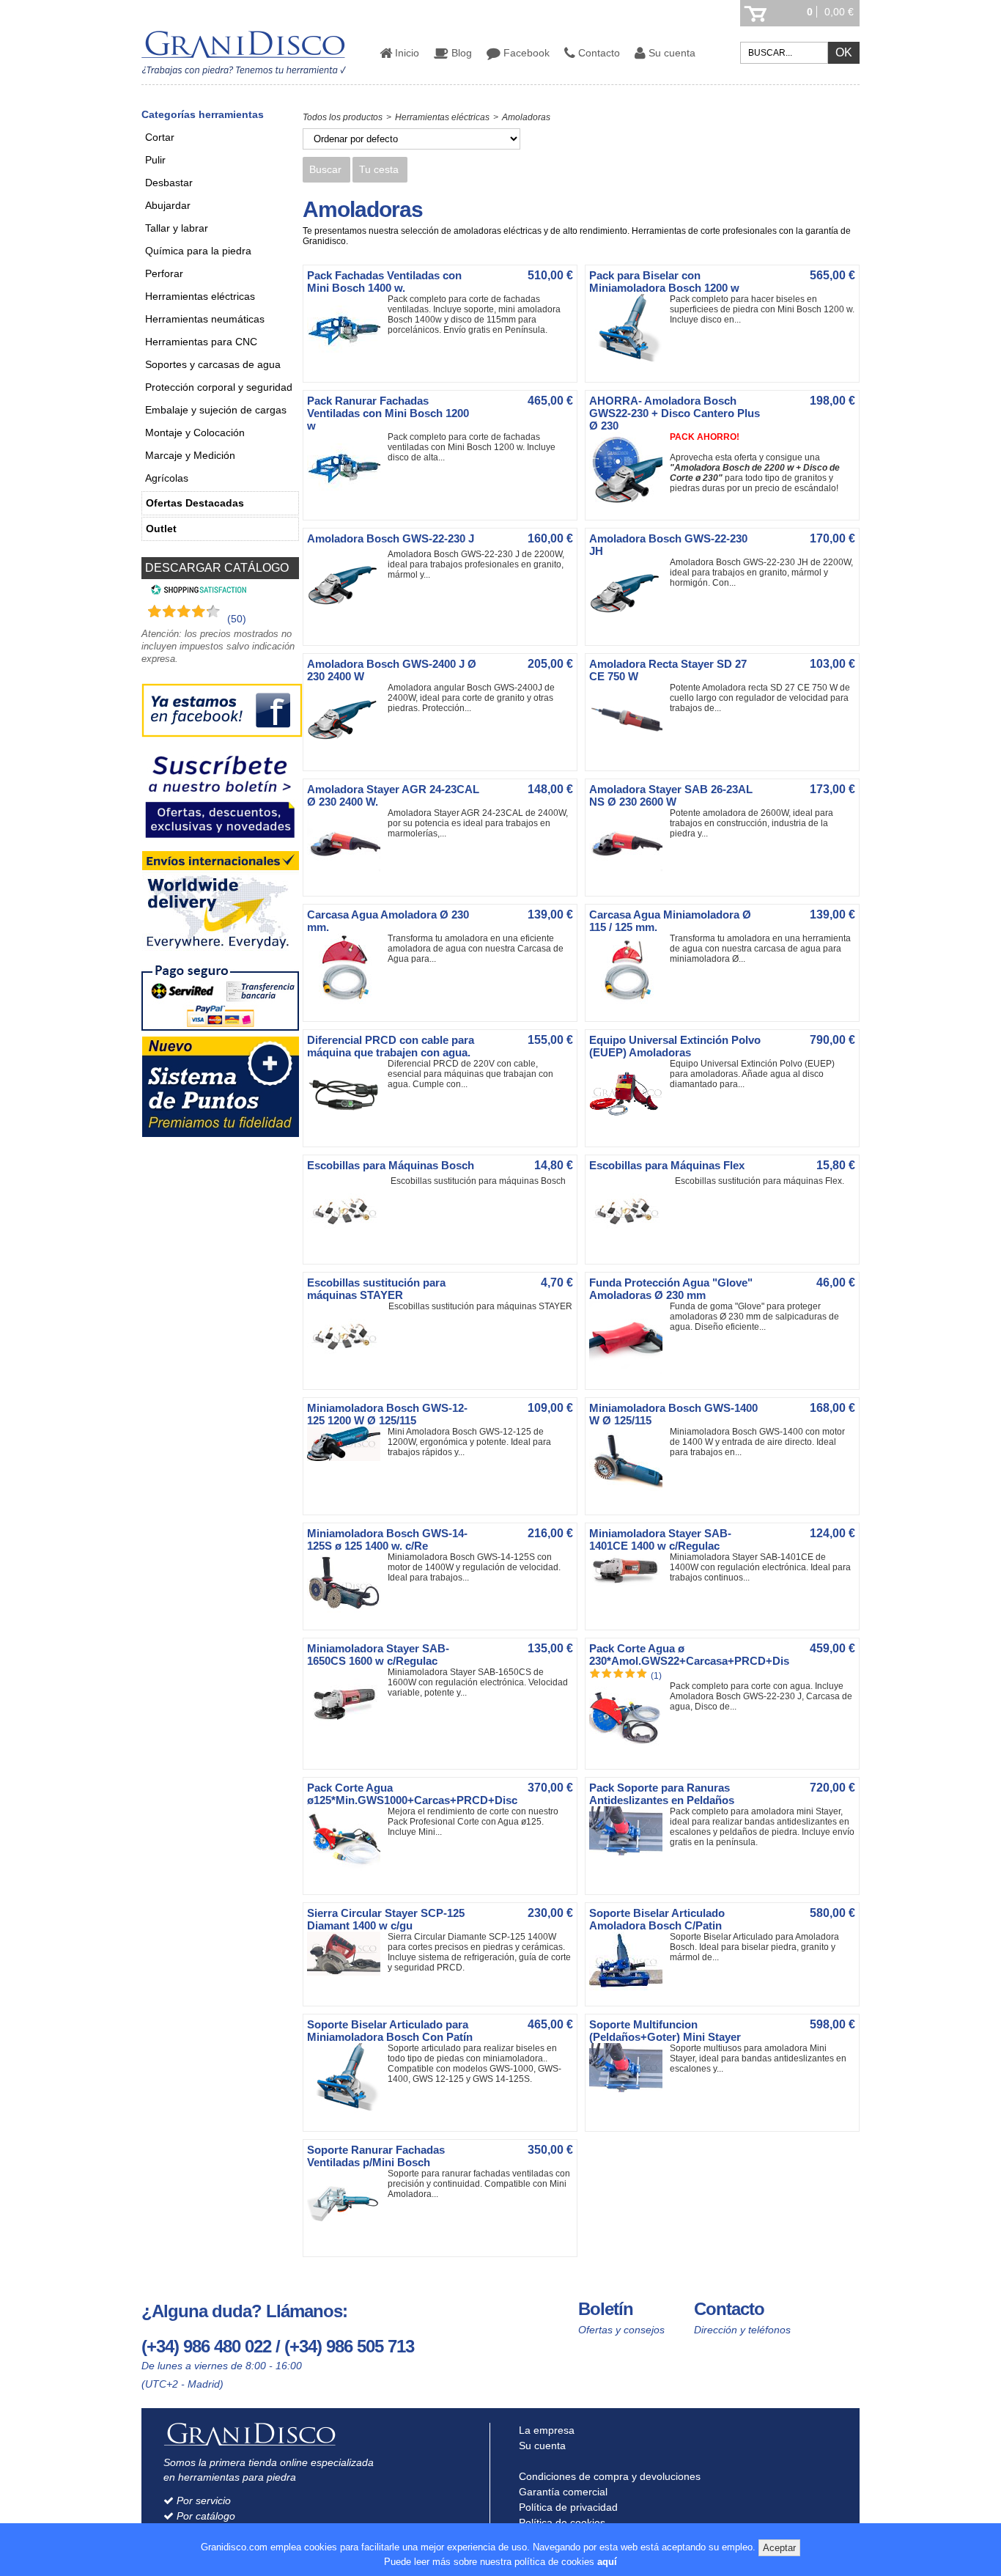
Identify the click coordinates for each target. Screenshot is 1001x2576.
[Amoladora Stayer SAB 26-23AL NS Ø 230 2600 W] (629, 878)
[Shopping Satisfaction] (197, 592)
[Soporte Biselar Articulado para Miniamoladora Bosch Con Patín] (347, 2113)
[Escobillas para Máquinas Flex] (629, 1246)
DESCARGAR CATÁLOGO (217, 568)
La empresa (545, 2430)
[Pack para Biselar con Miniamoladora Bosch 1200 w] (629, 364)
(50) (237, 619)
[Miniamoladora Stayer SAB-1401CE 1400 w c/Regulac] (629, 1586)
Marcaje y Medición (190, 455)
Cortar (160, 137)
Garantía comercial (562, 2492)
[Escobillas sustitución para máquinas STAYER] (347, 1372)
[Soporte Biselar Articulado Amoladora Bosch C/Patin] (629, 1988)
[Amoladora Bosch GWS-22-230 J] (347, 619)
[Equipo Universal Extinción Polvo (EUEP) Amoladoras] (629, 1129)
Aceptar (779, 2548)
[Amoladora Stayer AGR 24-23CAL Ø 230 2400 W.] (347, 878)
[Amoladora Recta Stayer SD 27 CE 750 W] (629, 753)
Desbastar (169, 183)
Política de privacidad (567, 2507)
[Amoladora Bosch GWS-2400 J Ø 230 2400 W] (347, 753)
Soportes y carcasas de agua (213, 364)
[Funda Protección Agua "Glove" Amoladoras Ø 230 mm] (629, 1372)
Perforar (164, 273)
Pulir (155, 160)
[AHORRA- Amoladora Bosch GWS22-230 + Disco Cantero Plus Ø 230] (629, 502)
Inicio (406, 53)
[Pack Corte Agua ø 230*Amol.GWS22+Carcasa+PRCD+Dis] (629, 1751)
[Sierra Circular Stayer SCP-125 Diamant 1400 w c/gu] (347, 1973)
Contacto (598, 53)
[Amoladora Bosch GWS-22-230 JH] (629, 628)
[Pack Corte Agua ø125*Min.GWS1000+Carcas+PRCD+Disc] (347, 1877)
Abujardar (168, 205)
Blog (460, 53)
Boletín (606, 2309)
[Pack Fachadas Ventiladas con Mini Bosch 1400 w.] (347, 364)
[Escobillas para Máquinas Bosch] (347, 1246)
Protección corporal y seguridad (219, 387)
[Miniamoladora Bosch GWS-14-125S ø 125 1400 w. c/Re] (347, 1612)
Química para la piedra (198, 251)
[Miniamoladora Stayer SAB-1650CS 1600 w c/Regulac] (347, 1737)
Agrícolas (167, 478)
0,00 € (839, 12)
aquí (607, 2562)
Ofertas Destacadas (195, 503)
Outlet (161, 529)
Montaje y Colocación (195, 433)
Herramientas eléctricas (200, 296)
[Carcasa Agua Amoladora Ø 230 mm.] (347, 1004)
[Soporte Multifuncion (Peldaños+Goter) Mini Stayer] (629, 2089)
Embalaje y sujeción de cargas (216, 410)
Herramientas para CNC (201, 342)
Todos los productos (343, 117)
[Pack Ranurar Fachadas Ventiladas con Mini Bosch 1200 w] (347, 502)
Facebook (525, 53)
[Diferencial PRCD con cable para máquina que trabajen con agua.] (347, 1129)
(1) (656, 1676)
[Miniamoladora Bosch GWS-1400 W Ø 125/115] (629, 1497)
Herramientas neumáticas (205, 319)
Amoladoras (526, 117)
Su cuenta (671, 53)
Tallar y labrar (177, 228)
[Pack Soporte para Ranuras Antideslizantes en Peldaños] (629, 1852)
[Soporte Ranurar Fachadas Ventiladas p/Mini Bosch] (347, 2239)
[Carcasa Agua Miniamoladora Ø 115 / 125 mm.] (629, 1004)
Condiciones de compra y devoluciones (608, 2476)
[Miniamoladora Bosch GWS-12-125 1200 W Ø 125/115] (347, 1458)
